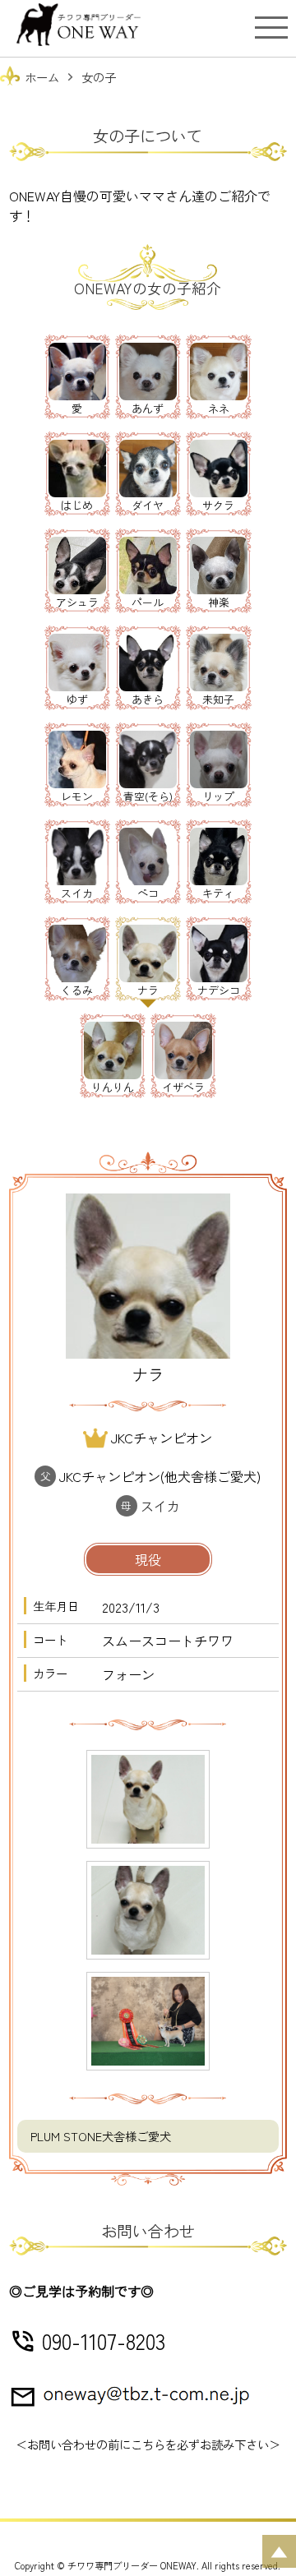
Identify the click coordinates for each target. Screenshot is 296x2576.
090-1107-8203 (104, 2341)
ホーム (42, 77)
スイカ (160, 1506)
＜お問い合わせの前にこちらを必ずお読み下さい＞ (148, 2444)
